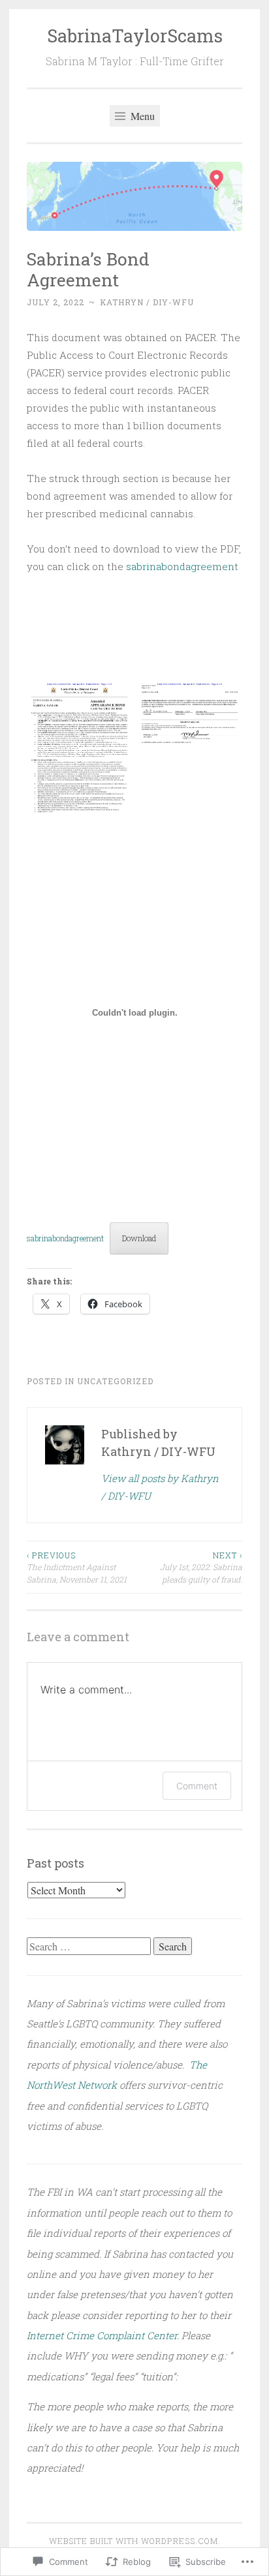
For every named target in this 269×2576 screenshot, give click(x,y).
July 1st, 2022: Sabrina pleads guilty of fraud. (201, 1567)
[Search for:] (90, 1947)
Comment (197, 1786)
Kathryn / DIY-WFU (147, 302)
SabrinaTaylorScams (135, 36)
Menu (141, 116)
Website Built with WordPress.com (134, 2541)
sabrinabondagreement (182, 566)
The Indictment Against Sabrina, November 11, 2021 (77, 1567)
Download (139, 1238)
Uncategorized (115, 1381)
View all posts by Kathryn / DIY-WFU (160, 1487)
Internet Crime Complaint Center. (103, 2335)
